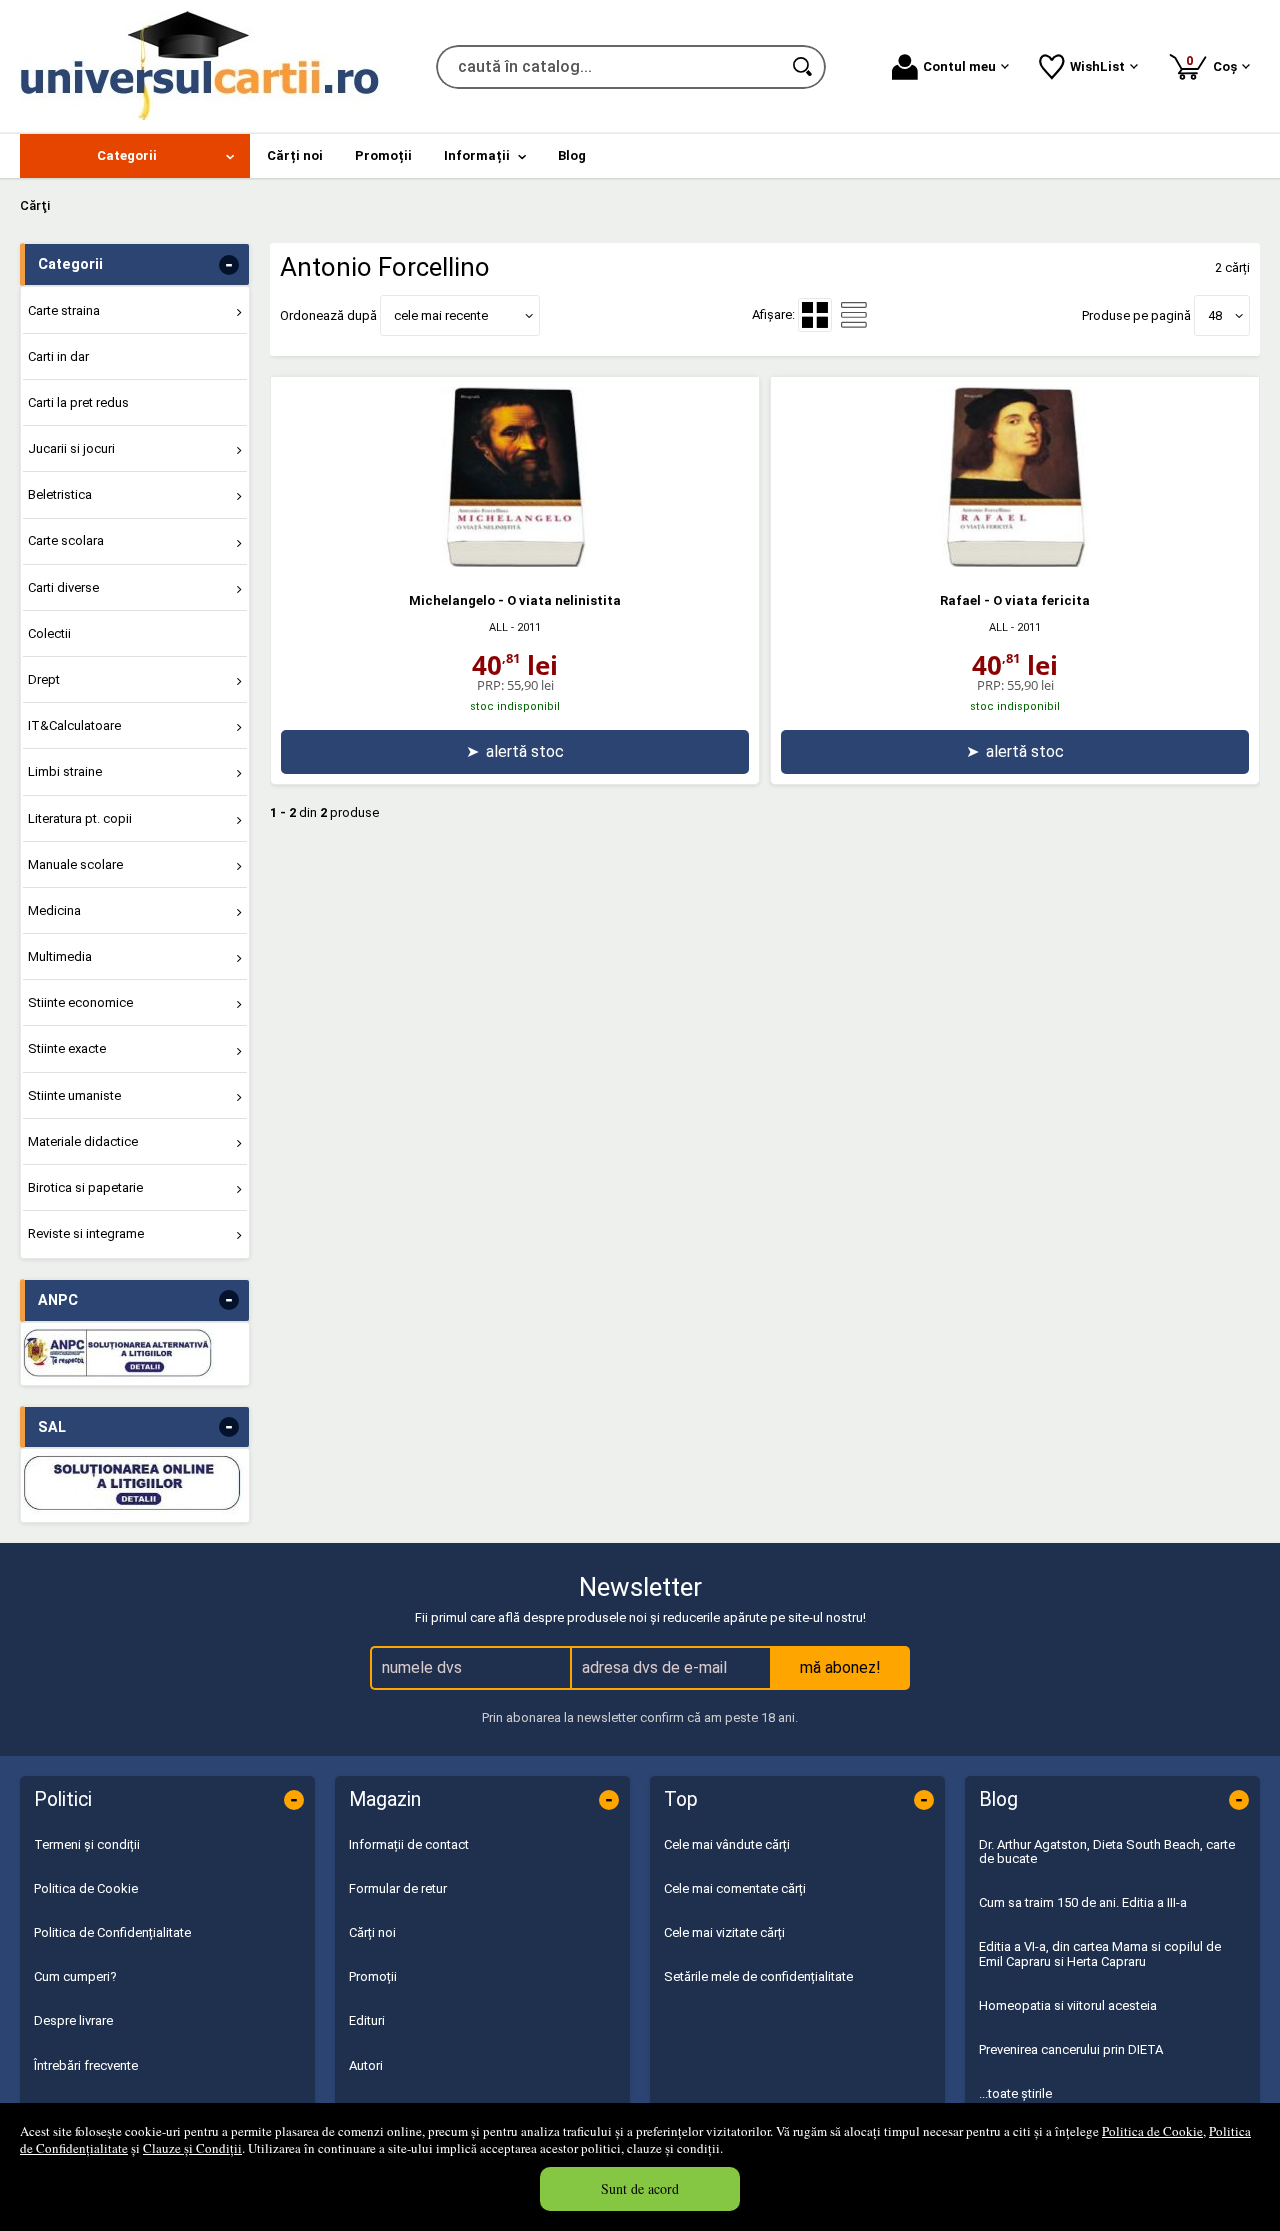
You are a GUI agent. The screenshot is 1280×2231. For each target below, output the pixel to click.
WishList (1097, 66)
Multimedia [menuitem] (60, 956)
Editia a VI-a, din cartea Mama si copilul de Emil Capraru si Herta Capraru (1100, 1953)
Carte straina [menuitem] (64, 310)
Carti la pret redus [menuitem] (78, 402)
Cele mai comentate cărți (735, 1888)
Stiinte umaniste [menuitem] (74, 1095)
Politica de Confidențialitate (112, 1932)
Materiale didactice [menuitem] (83, 1141)
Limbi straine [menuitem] (65, 771)
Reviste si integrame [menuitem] (86, 1233)
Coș (1215, 63)
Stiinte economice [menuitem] (80, 1002)
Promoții (373, 1976)
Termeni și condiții (87, 1844)
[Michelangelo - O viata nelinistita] (515, 562)
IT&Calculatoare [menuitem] (74, 725)
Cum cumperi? (75, 1976)
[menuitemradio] (854, 315)
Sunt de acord (640, 2188)
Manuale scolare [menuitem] (75, 864)
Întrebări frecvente (86, 2065)
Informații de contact (409, 1844)
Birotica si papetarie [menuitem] (85, 1187)
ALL (498, 627)
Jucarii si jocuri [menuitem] (71, 448)
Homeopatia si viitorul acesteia (1068, 2005)
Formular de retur (398, 1888)
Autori (366, 2065)
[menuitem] (135, 156)
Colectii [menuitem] (49, 633)
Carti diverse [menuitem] (63, 587)
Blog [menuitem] (572, 155)
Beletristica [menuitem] (60, 494)
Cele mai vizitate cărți (724, 1932)
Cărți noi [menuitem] (295, 155)
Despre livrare (73, 2020)
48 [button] (1215, 315)
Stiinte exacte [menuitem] (67, 1048)
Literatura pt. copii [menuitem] (80, 818)
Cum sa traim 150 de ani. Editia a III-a (1083, 1902)
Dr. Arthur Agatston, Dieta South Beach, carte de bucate (1107, 1851)
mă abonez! (840, 1667)
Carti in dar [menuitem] (58, 356)
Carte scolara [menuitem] (66, 540)
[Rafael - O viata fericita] (1015, 562)
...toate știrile (1015, 2093)
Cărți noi (372, 1932)
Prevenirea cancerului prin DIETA (1071, 2049)
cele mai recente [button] (441, 315)
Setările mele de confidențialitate (758, 1976)
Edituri (367, 2020)
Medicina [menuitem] (54, 910)
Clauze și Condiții (192, 2148)
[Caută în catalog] (804, 67)
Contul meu (959, 66)
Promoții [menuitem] (383, 155)
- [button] (229, 265)
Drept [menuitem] (44, 679)
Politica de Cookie (1152, 2131)
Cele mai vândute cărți (727, 1844)
